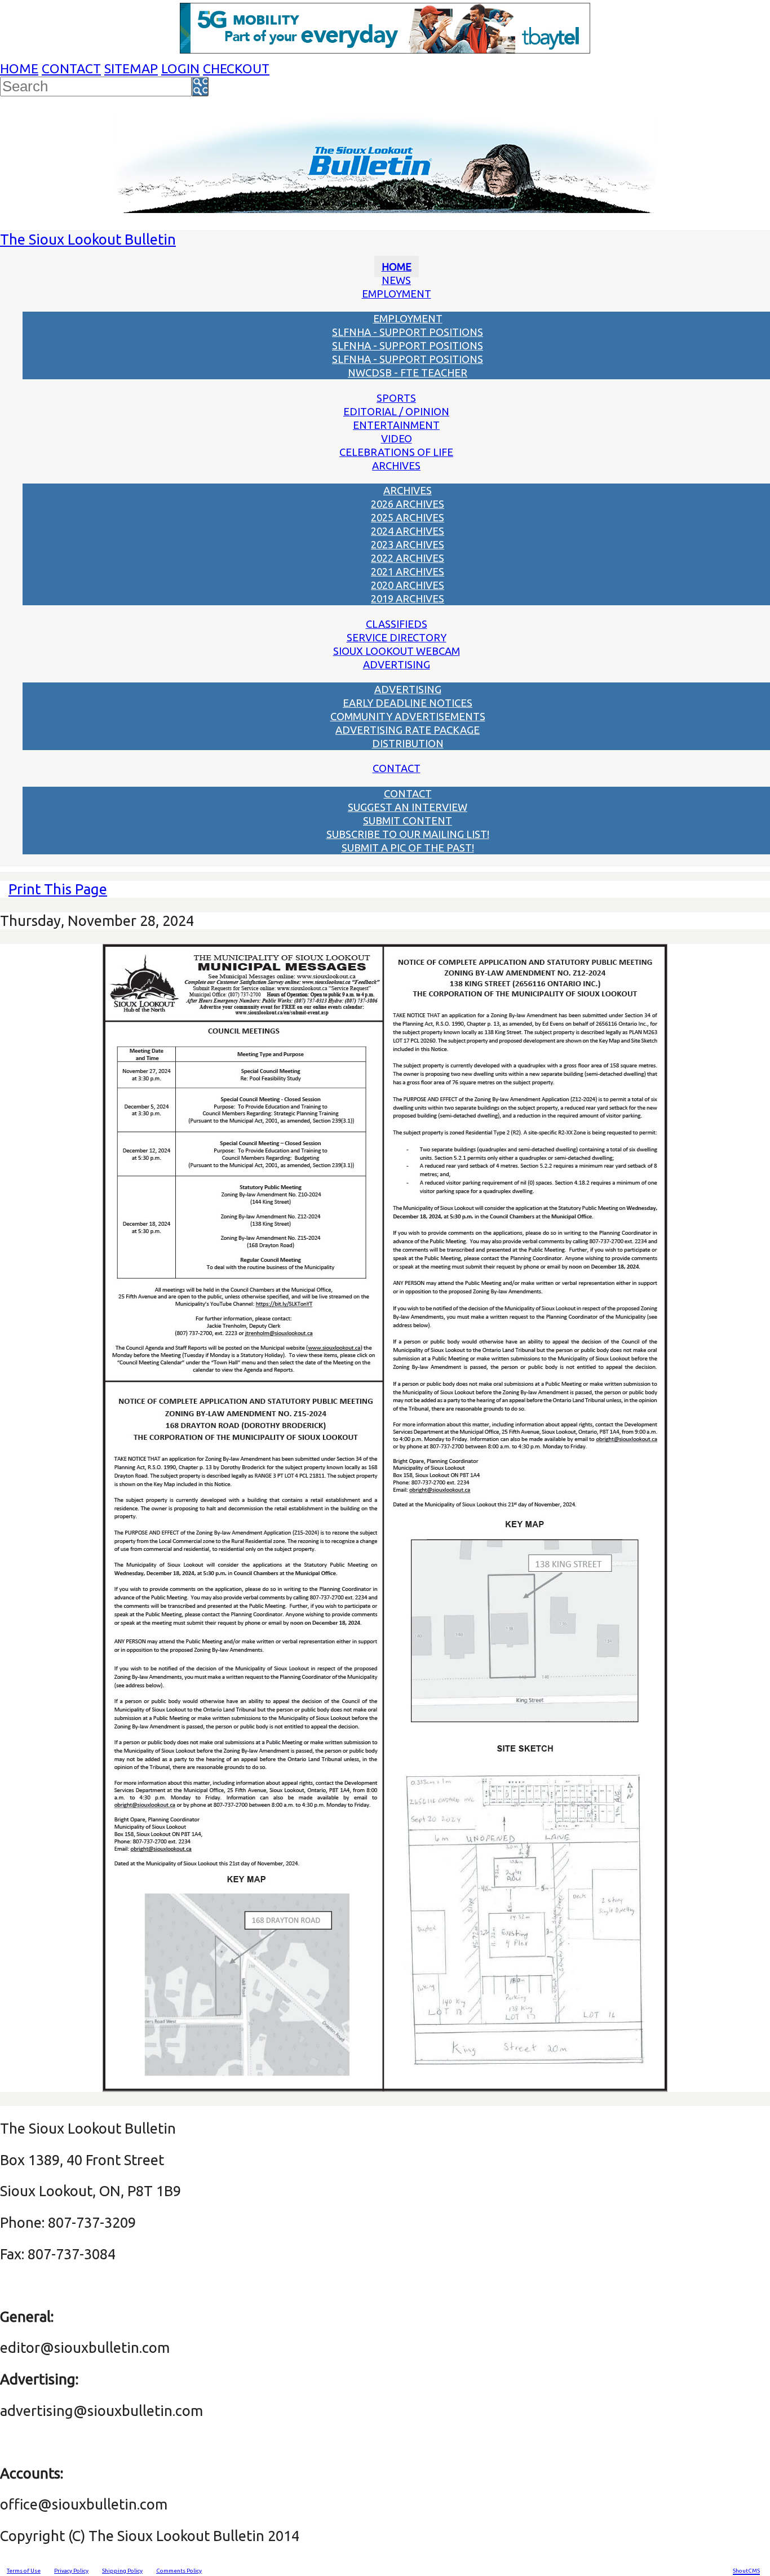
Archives (396, 465)
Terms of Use (24, 2571)
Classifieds (397, 624)
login (180, 68)
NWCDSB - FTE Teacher (408, 373)
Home (19, 68)
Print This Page (58, 889)
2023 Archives (408, 544)
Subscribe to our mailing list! (408, 834)
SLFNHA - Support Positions (408, 332)
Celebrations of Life (396, 452)
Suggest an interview (408, 807)
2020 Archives (408, 585)
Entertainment (396, 425)
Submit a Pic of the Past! (408, 848)
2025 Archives (408, 517)
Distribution (408, 743)
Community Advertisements (408, 716)
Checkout (236, 68)
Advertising (397, 664)
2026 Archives (408, 504)
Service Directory (397, 637)
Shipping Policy (122, 2571)
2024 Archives (408, 531)
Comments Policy (179, 2571)
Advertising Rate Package (408, 730)
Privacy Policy (71, 2571)
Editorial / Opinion (396, 411)
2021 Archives (408, 571)
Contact (71, 68)
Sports (396, 398)
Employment (397, 294)
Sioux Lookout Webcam (397, 651)
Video (397, 438)
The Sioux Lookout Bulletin (88, 239)
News (396, 280)
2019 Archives (408, 598)
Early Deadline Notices (408, 703)
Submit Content (408, 821)
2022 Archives (408, 558)
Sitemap (131, 68)
